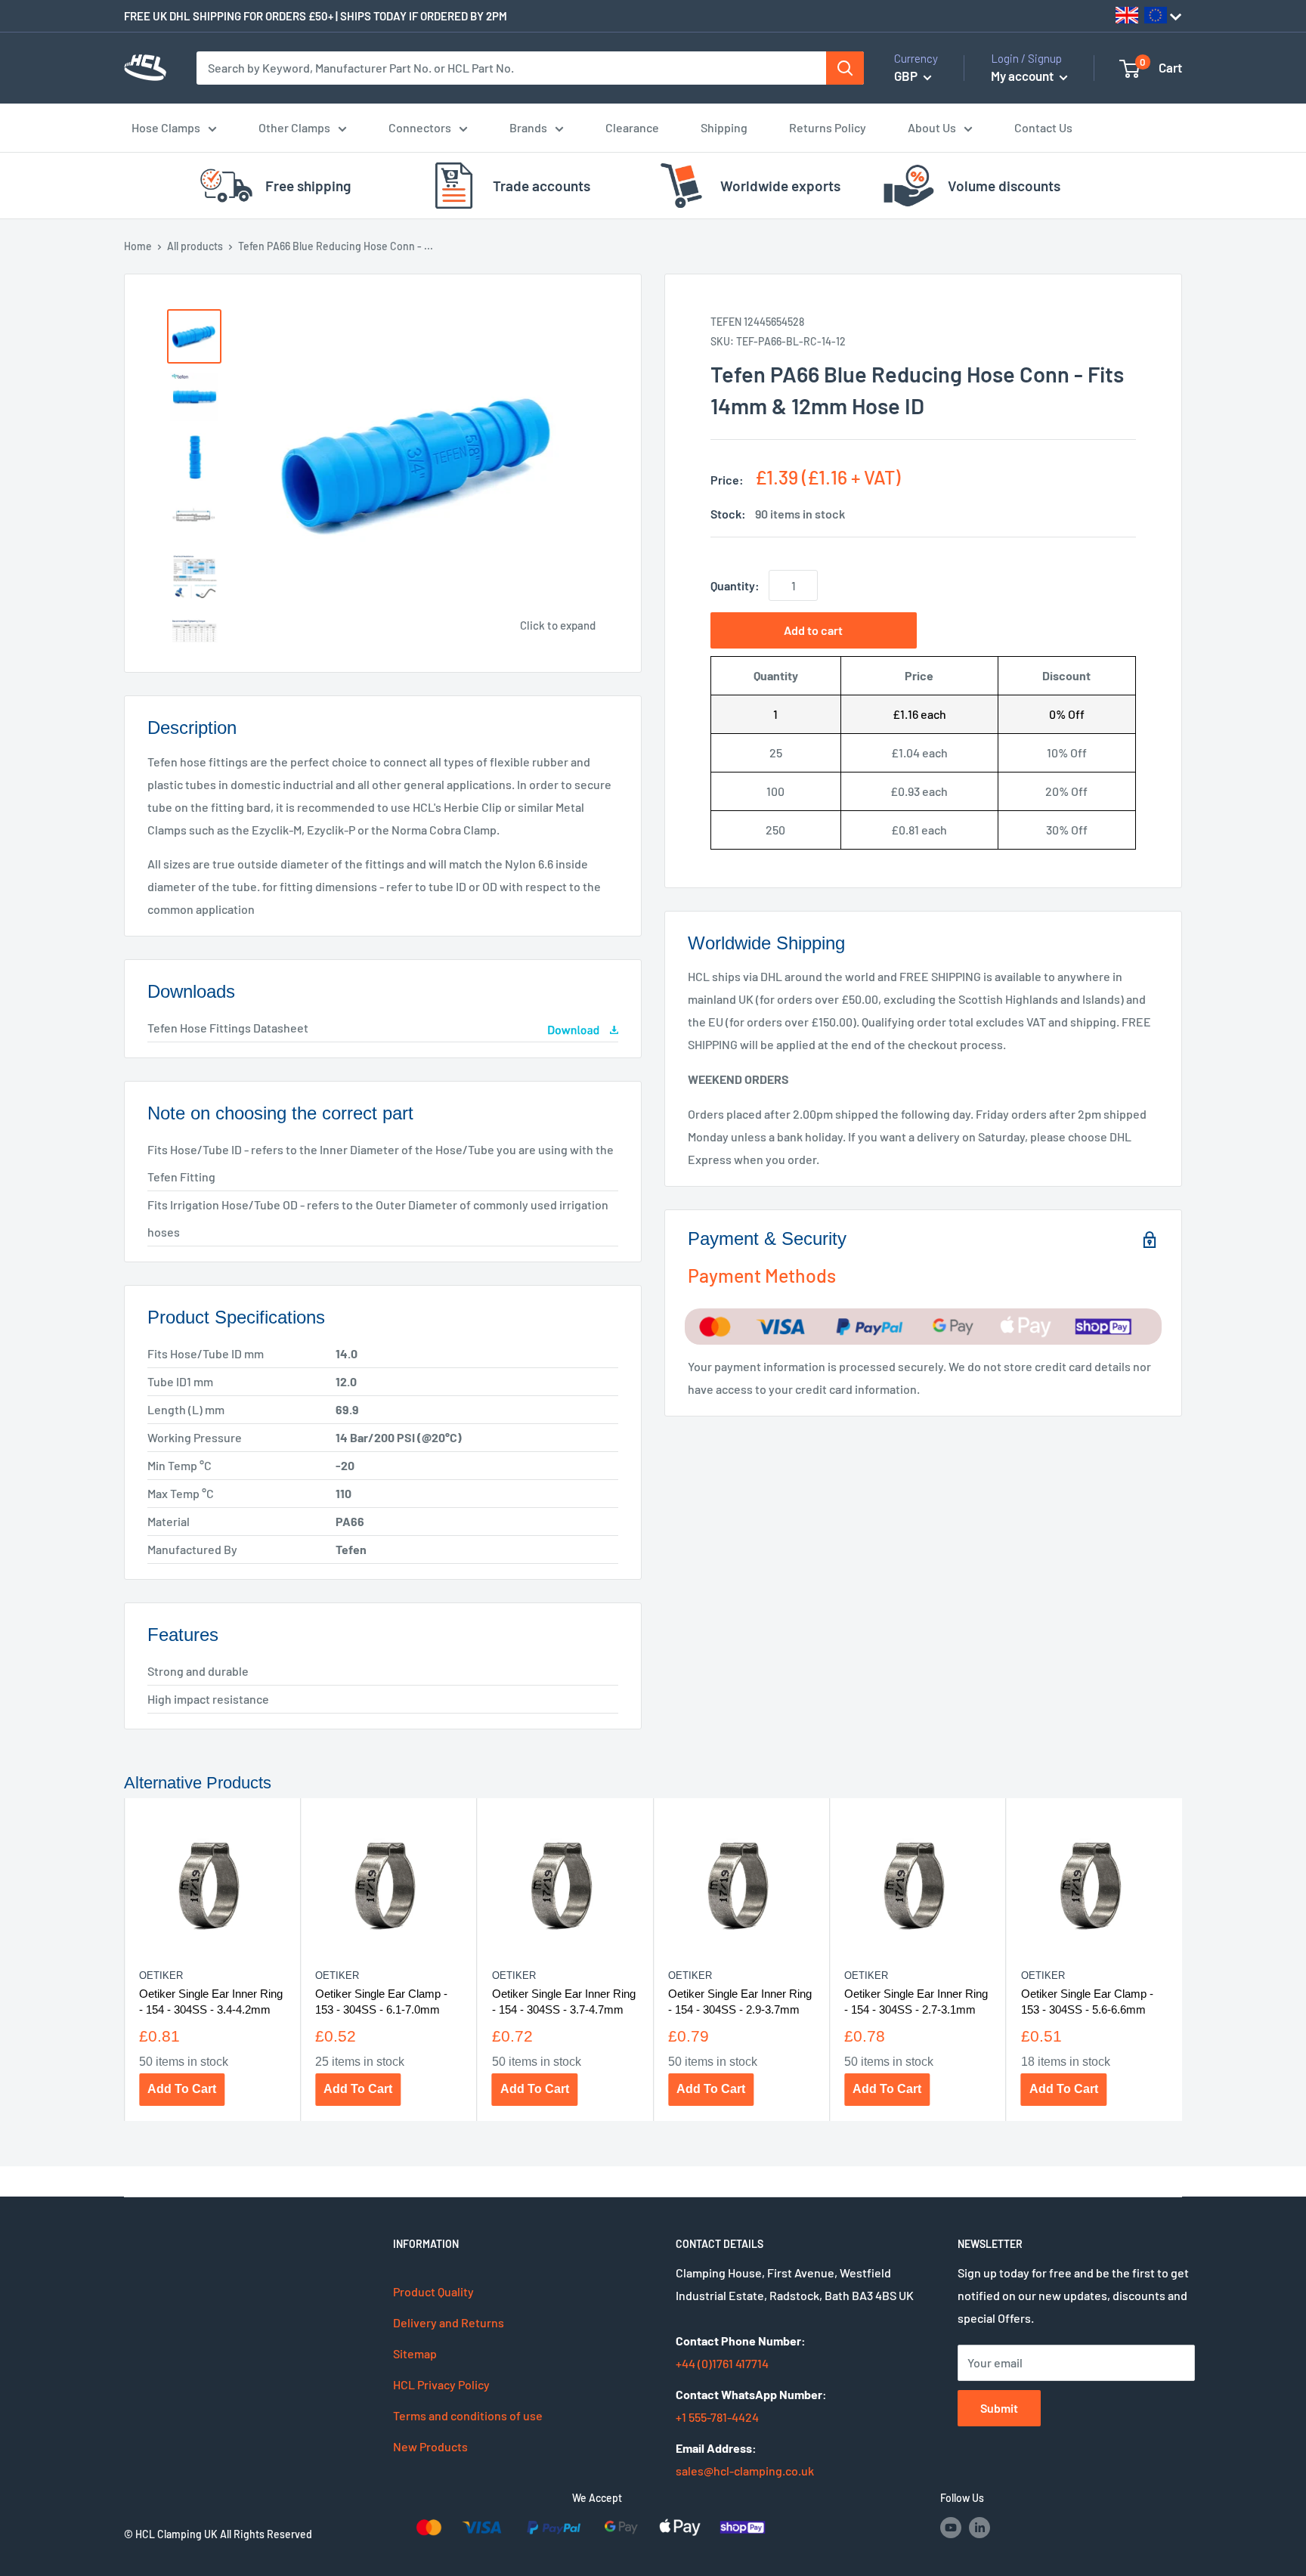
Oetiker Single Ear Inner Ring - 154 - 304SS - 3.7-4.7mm (564, 2001)
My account (1023, 76)
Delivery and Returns (449, 2322)
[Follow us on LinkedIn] (980, 2527)
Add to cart (813, 630)
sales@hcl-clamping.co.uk (745, 2471)
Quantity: (735, 585)
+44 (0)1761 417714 (722, 2363)
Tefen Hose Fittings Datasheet (228, 1028)
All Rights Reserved (266, 2534)
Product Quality (433, 2291)
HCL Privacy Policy (441, 2384)
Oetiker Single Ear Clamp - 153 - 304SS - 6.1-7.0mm (381, 2001)
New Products (430, 2446)
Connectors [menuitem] (420, 127)
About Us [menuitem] (932, 127)
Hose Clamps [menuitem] (166, 127)
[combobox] (512, 68)
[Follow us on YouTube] (951, 2527)
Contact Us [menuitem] (1043, 127)
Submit (999, 2408)
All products (195, 246)
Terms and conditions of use (468, 2415)
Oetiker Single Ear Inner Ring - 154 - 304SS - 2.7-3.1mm (916, 2001)
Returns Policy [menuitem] (828, 127)
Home (138, 246)
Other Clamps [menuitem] (294, 127)
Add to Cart (182, 2089)
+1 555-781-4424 (717, 2417)
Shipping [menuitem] (724, 127)
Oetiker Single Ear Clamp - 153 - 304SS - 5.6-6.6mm (1087, 2001)
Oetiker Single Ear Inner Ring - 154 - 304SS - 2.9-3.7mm (740, 2001)
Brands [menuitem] (528, 127)
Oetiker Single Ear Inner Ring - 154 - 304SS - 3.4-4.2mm (211, 2001)
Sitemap (415, 2353)
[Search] (845, 68)
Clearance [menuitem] (632, 127)
